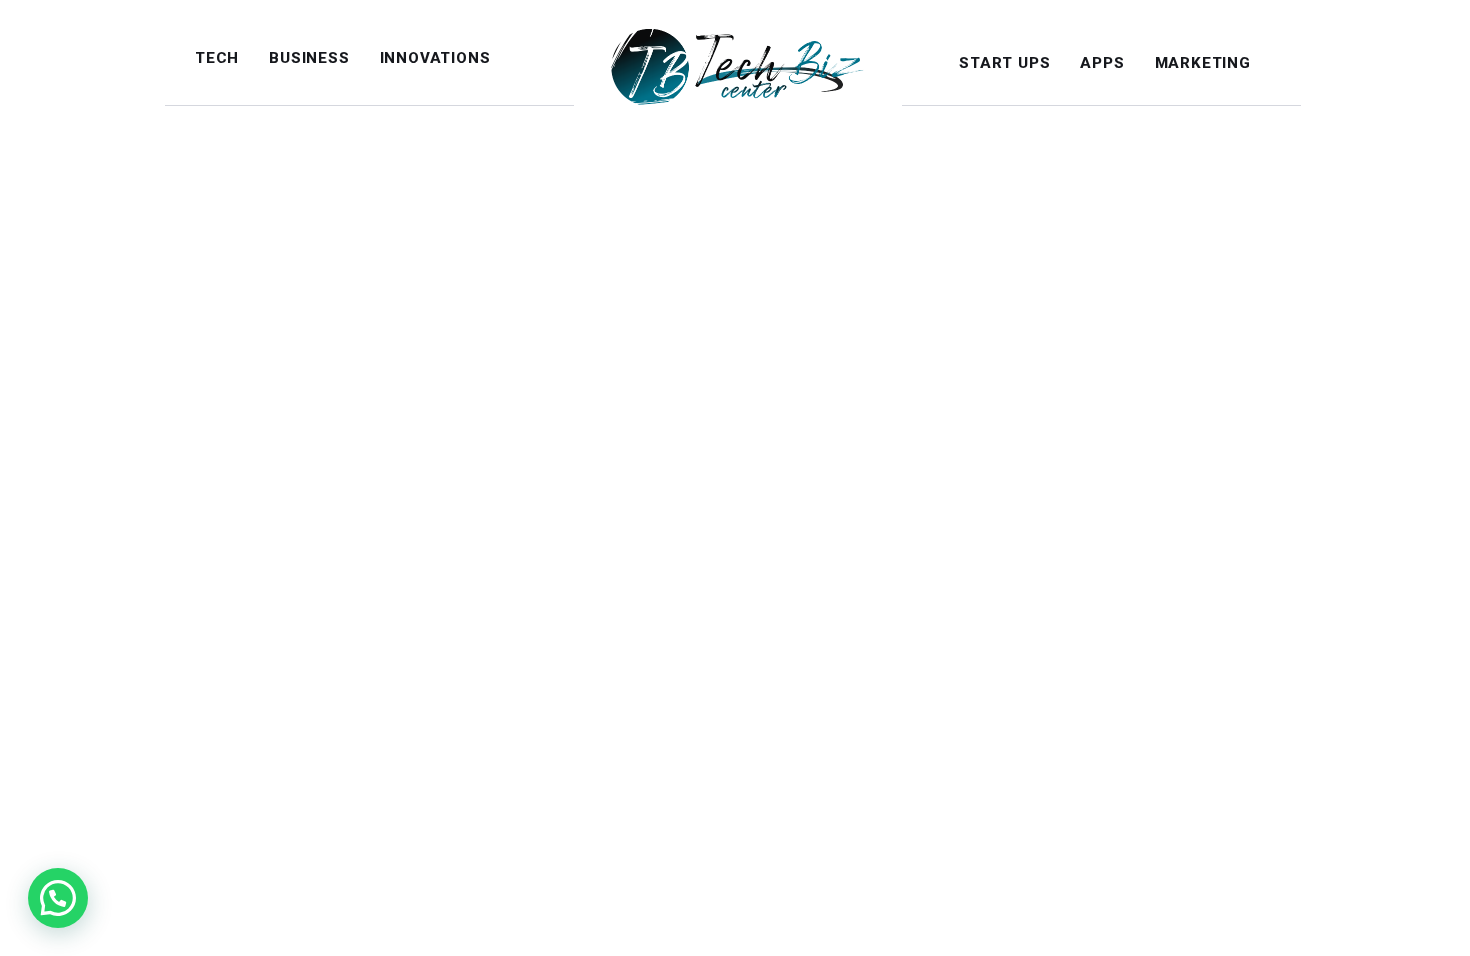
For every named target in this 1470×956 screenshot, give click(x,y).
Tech (217, 58)
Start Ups (1004, 63)
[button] (58, 898)
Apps (1102, 63)
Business (309, 58)
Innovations (435, 58)
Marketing (1203, 63)
